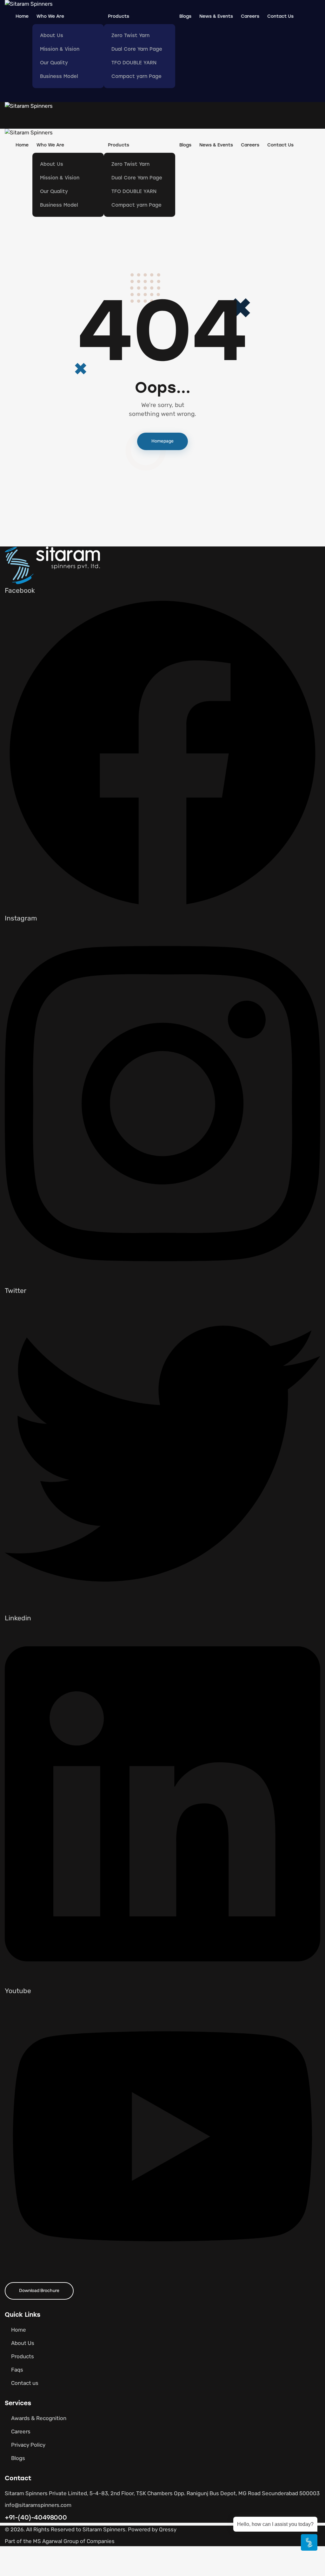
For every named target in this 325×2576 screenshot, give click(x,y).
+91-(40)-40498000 (36, 2517)
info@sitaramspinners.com (38, 2505)
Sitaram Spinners (104, 2530)
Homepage (162, 441)
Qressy (168, 2530)
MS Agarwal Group (56, 2542)
